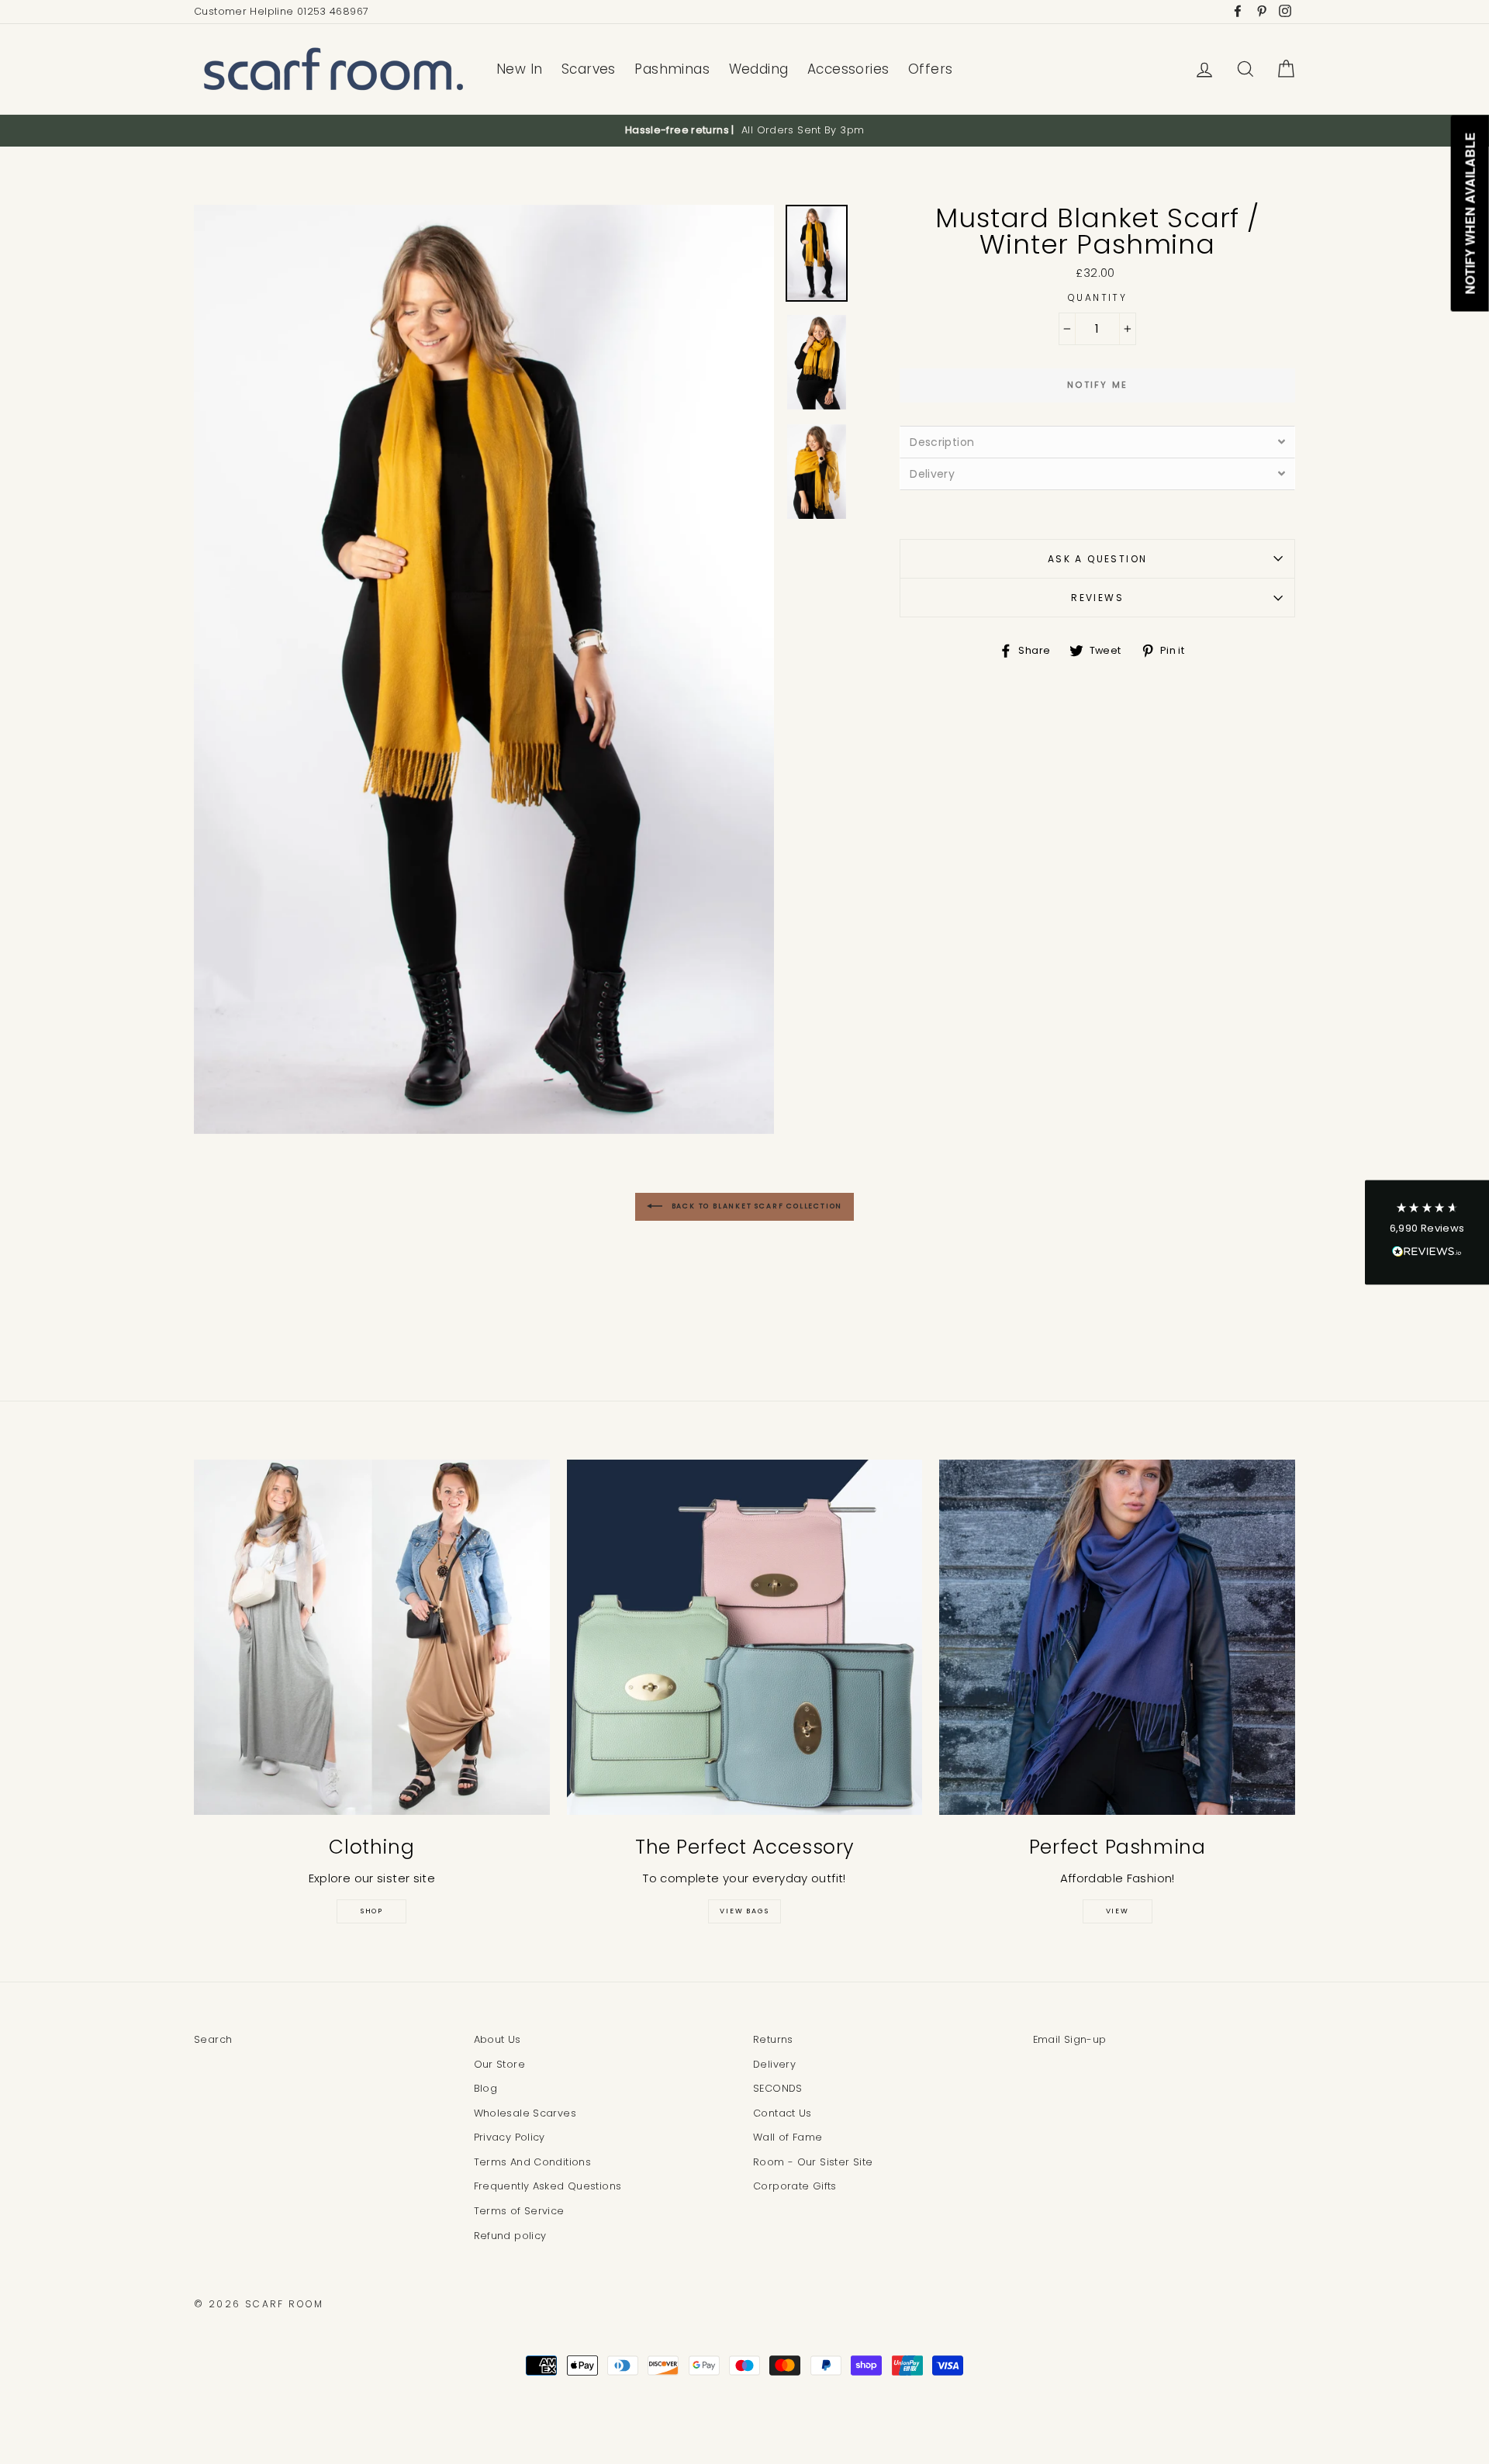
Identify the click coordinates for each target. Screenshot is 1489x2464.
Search (213, 2039)
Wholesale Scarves (525, 2113)
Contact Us (783, 2113)
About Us (497, 2039)
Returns (773, 2039)
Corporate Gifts (795, 2186)
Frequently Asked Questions (548, 2186)
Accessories (848, 69)
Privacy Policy (510, 2137)
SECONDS (778, 2088)
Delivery (774, 2064)
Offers (931, 69)
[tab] (1097, 442)
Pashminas (672, 69)
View (1118, 1911)
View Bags (744, 1911)
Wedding (759, 69)
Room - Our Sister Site (813, 2162)
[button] (1427, 1232)
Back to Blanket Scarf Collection (755, 1206)
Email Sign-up (1070, 2039)
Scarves (589, 69)
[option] (744, 130)
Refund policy (510, 2236)
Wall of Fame (788, 2137)
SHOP (372, 1911)
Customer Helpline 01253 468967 (281, 11)
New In (520, 69)
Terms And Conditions (533, 2162)
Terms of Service (519, 2211)
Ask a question (1098, 559)
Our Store (499, 2064)
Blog (486, 2088)
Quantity (1097, 297)
